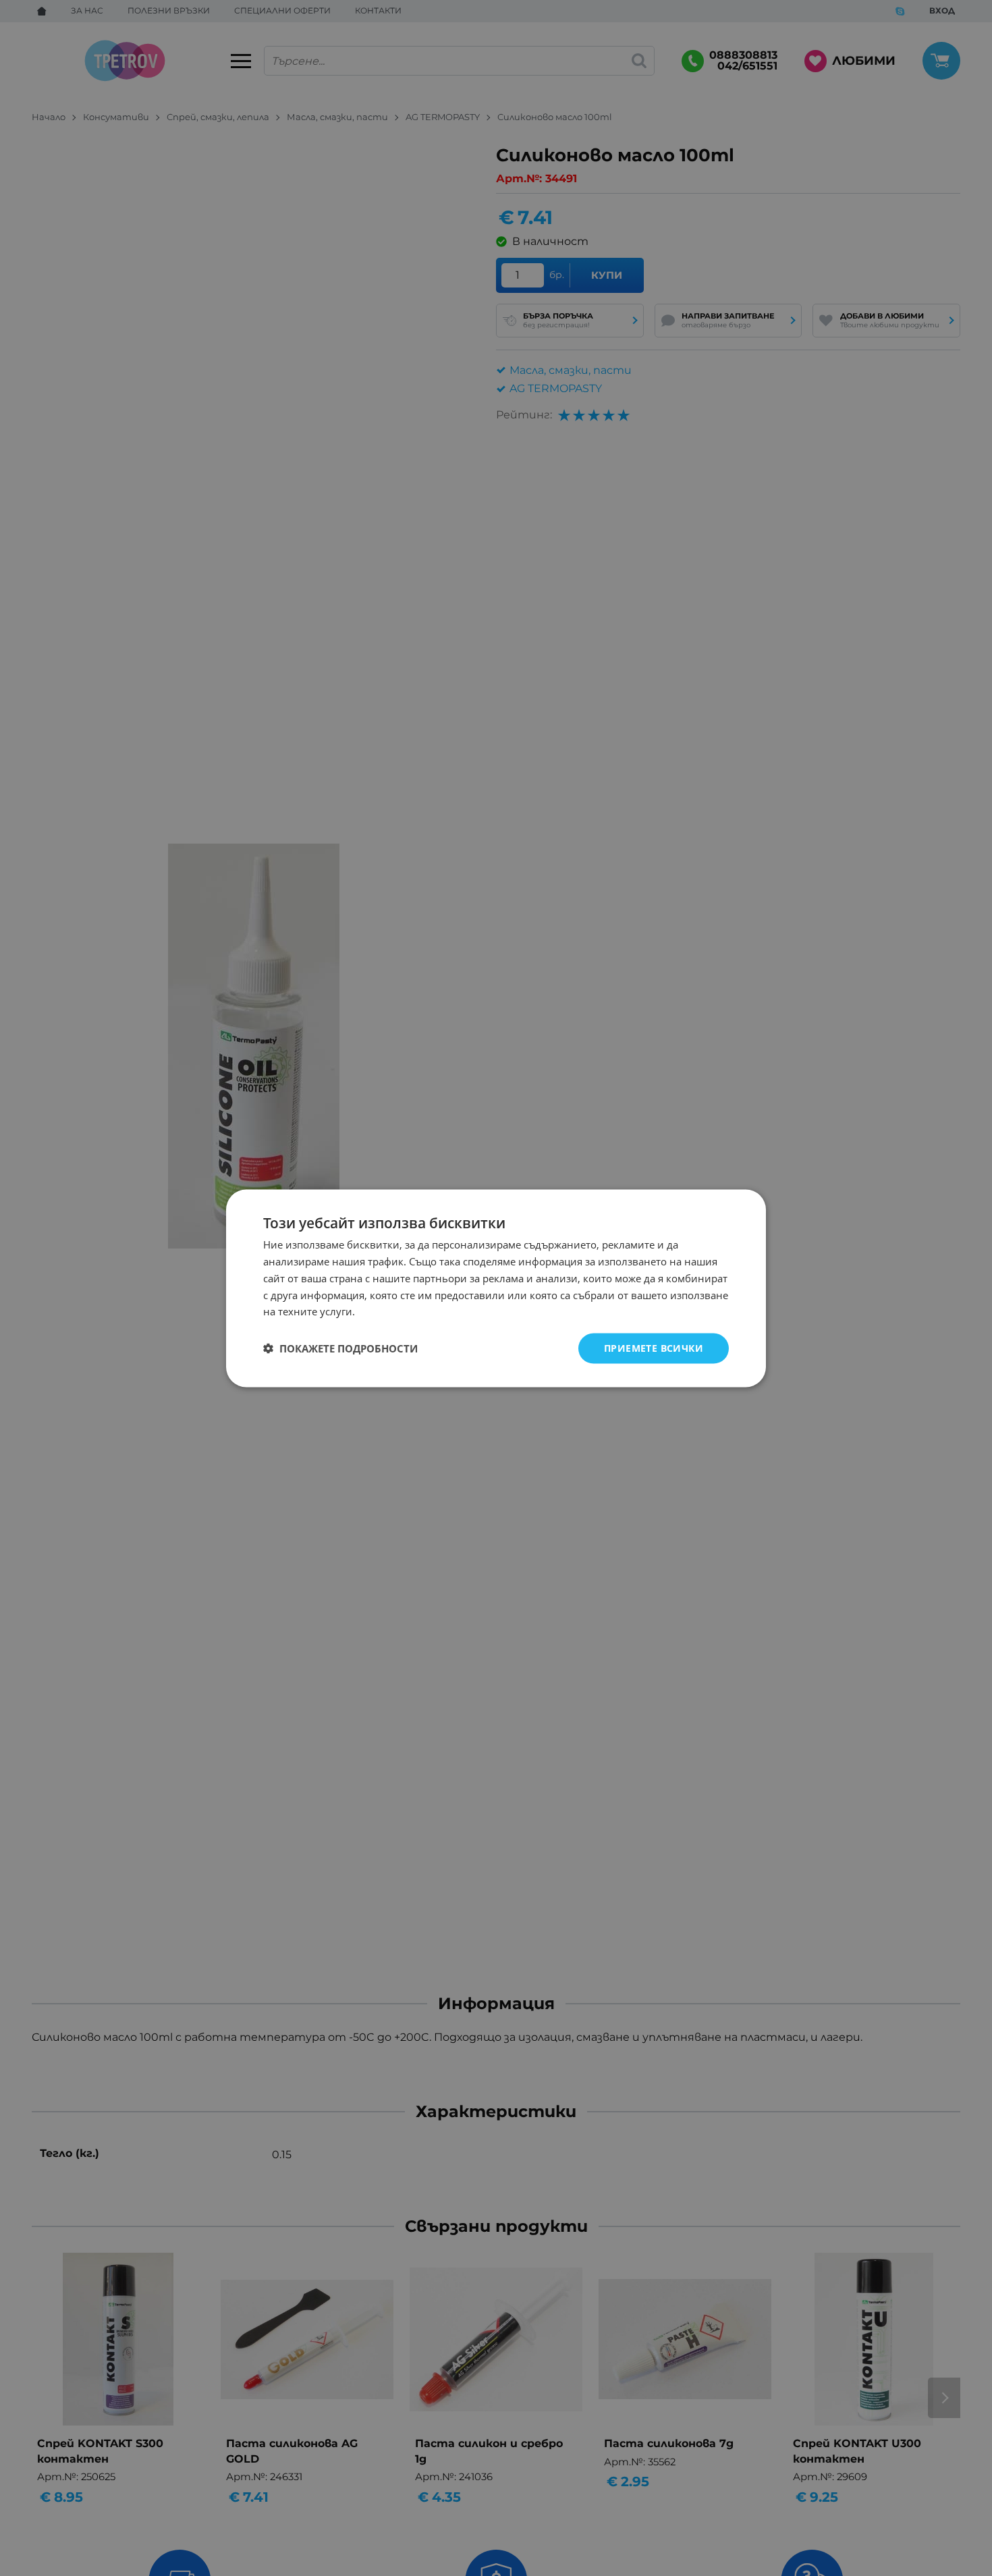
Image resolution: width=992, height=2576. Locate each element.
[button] (340, 1348)
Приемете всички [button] (654, 1347)
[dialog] (496, 1288)
